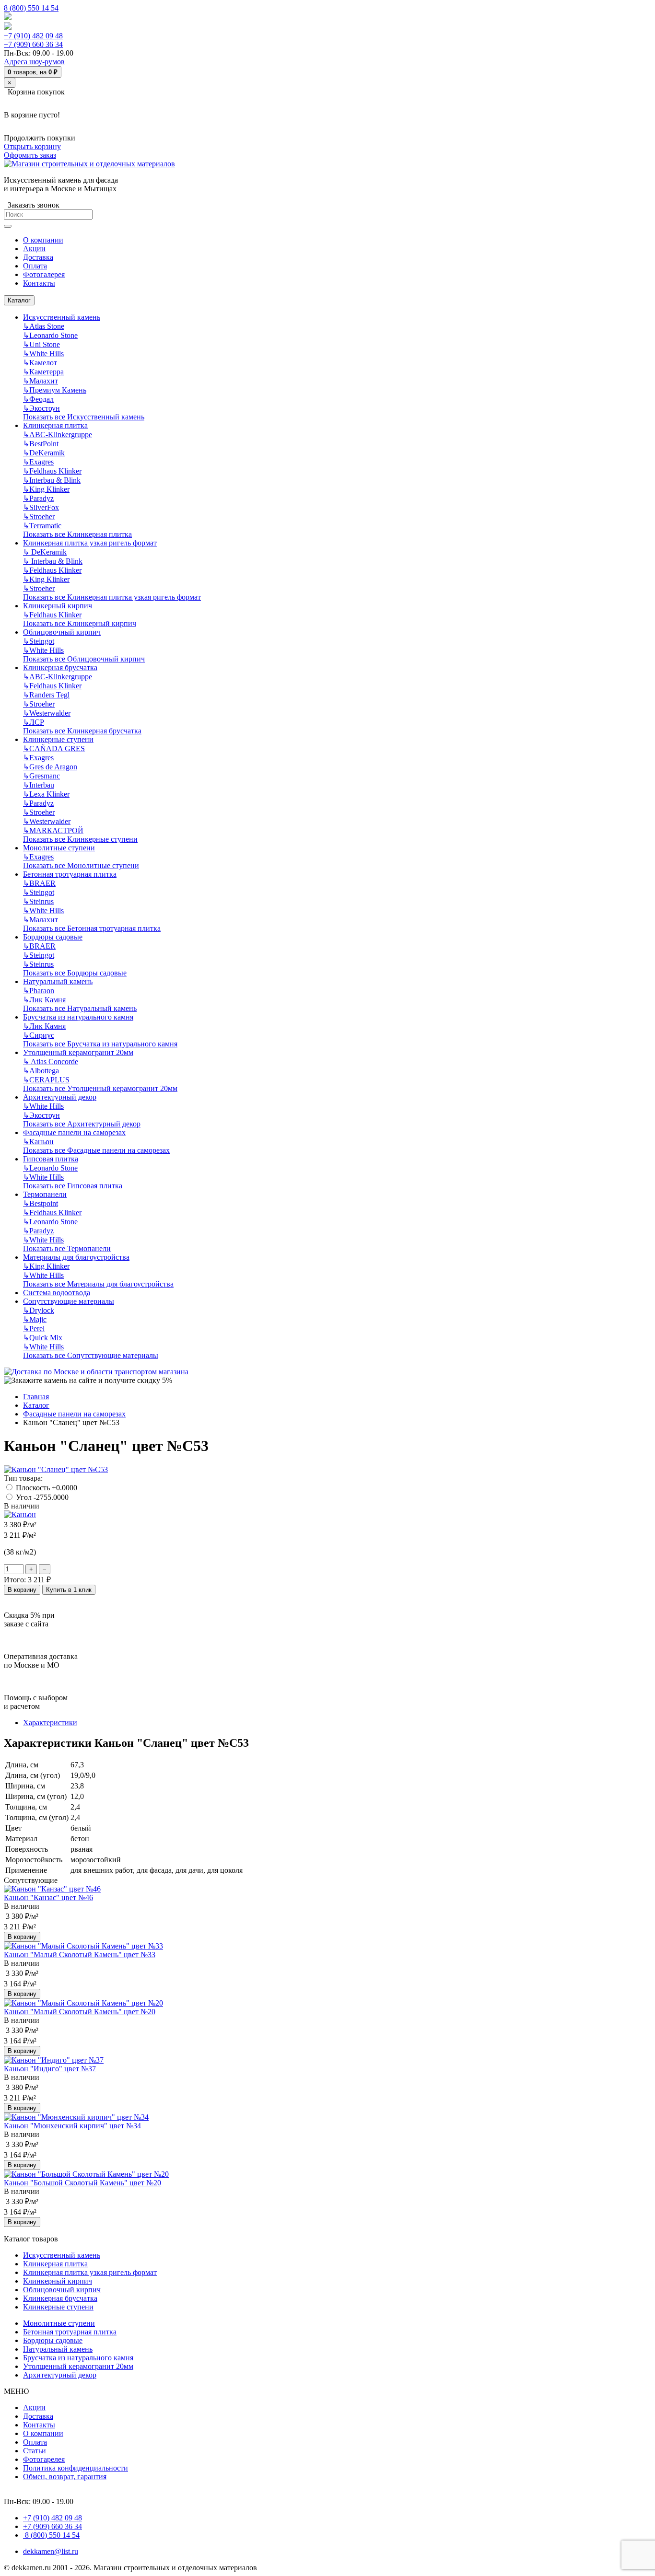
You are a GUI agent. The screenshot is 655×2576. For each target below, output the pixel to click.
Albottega (41, 1071)
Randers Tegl (46, 695)
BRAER (39, 883)
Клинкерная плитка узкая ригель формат (90, 543)
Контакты (39, 2425)
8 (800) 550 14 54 (31, 8)
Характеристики (50, 1723)
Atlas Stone (44, 326)
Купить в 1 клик (69, 1590)
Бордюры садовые (53, 937)
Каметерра (43, 372)
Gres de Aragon (50, 767)
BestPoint (41, 444)
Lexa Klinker (46, 794)
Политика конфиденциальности (76, 2468)
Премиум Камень (55, 390)
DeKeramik (44, 453)
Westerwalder (47, 713)
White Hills (43, 354)
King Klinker (46, 489)
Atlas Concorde (51, 1062)
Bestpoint (41, 1203)
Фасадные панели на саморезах (74, 1132)
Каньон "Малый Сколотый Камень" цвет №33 (80, 1955)
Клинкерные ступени (58, 739)
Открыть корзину (32, 146)
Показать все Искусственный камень (84, 417)
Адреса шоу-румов (34, 62)
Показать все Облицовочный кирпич (84, 659)
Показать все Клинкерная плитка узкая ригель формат (112, 597)
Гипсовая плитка (51, 1159)
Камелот (40, 363)
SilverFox (41, 507)
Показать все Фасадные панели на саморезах (96, 1150)
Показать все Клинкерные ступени (80, 839)
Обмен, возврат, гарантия (65, 2477)
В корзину (22, 1590)
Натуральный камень (58, 981)
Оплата (35, 2442)
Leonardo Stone (50, 335)
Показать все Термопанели (67, 1248)
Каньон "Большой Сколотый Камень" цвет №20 (82, 2183)
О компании (43, 2433)
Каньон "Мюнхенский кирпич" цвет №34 (72, 2126)
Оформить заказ (30, 155)
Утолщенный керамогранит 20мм (78, 1052)
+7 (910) (33, 36)
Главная (36, 1397)
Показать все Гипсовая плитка (73, 1186)
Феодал (38, 399)
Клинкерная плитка (55, 425)
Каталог (19, 300)
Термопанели (45, 1194)
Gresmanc (41, 776)
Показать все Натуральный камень (80, 1008)
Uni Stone (41, 344)
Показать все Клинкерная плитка (77, 534)
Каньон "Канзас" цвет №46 (48, 1897)
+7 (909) (33, 44)
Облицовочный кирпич (62, 632)
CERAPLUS (46, 1080)
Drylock (39, 1310)
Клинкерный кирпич (58, 606)
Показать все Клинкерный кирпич (80, 623)
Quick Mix (43, 1338)
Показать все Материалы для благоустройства (98, 1284)
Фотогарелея (44, 2459)
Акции (34, 2408)
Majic (35, 1319)
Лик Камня (44, 1000)
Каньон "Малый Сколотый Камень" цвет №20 (80, 2012)
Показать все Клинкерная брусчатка (82, 731)
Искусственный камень (62, 317)
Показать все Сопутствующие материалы (91, 1355)
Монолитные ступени (59, 848)
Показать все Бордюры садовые (75, 973)
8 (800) (51, 2535)
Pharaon (39, 991)
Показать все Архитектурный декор (82, 1124)
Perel (34, 1329)
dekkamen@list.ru (51, 2551)
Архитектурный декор (60, 1097)
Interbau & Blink (52, 480)
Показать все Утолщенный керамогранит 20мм (100, 1088)
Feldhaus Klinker (52, 471)
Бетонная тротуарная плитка (70, 874)
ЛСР (34, 722)
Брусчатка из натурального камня (78, 1017)
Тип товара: (23, 1478)
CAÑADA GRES (54, 748)
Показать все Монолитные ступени (81, 865)
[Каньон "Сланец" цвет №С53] (56, 1469)
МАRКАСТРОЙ (53, 830)
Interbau (39, 785)
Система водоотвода (57, 1293)
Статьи (35, 2451)
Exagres (38, 462)
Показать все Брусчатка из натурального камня (100, 1044)
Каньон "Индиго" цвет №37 (50, 2069)
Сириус (39, 1035)
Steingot (39, 641)
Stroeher (39, 516)
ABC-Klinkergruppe (58, 435)
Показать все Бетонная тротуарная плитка (92, 928)
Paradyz (38, 498)
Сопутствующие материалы (69, 1301)
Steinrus (38, 901)
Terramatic (42, 526)
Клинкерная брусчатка (60, 667)
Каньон (38, 1142)
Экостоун (41, 408)
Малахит (41, 381)
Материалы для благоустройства (76, 1257)
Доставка (38, 2416)
